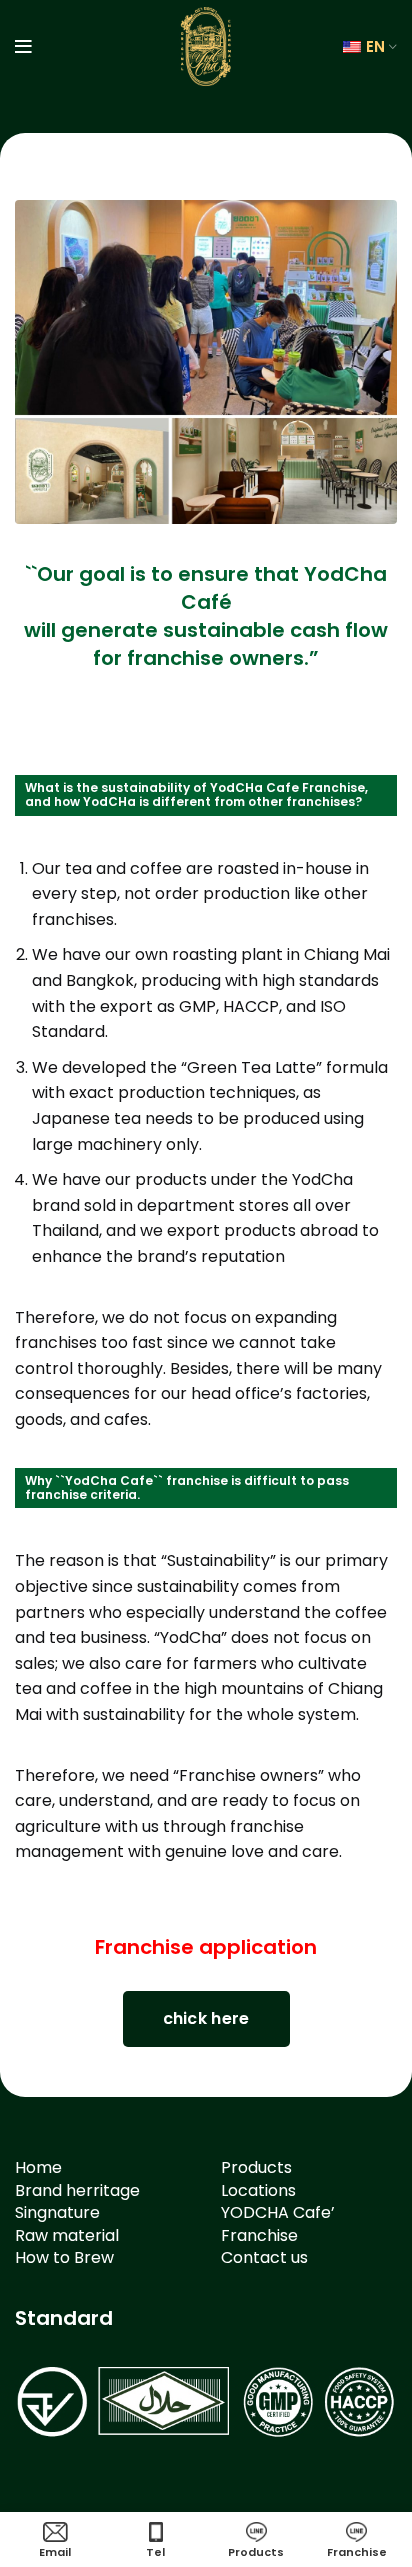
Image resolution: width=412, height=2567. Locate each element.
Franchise (259, 2235)
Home (38, 2167)
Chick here (206, 2018)
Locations (258, 2190)
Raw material (67, 2235)
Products (256, 2167)
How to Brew (64, 2257)
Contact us (264, 2257)
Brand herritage (77, 2190)
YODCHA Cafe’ (278, 2212)
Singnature (57, 2212)
